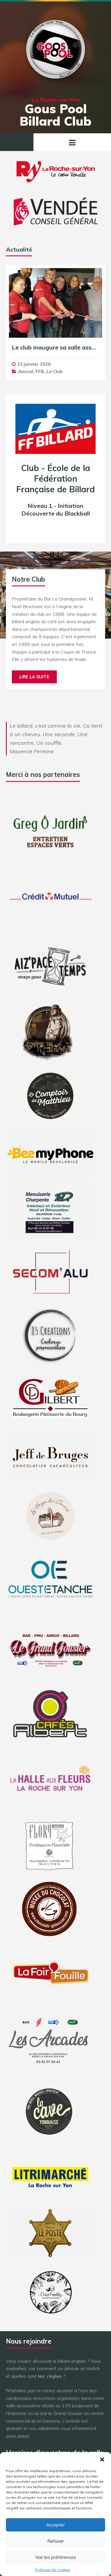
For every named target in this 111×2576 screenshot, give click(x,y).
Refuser (56, 2541)
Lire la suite (34, 677)
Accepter (55, 2525)
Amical (26, 371)
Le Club (54, 371)
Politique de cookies (53, 2570)
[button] (102, 2459)
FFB (40, 371)
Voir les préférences (56, 2557)
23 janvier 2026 (34, 364)
